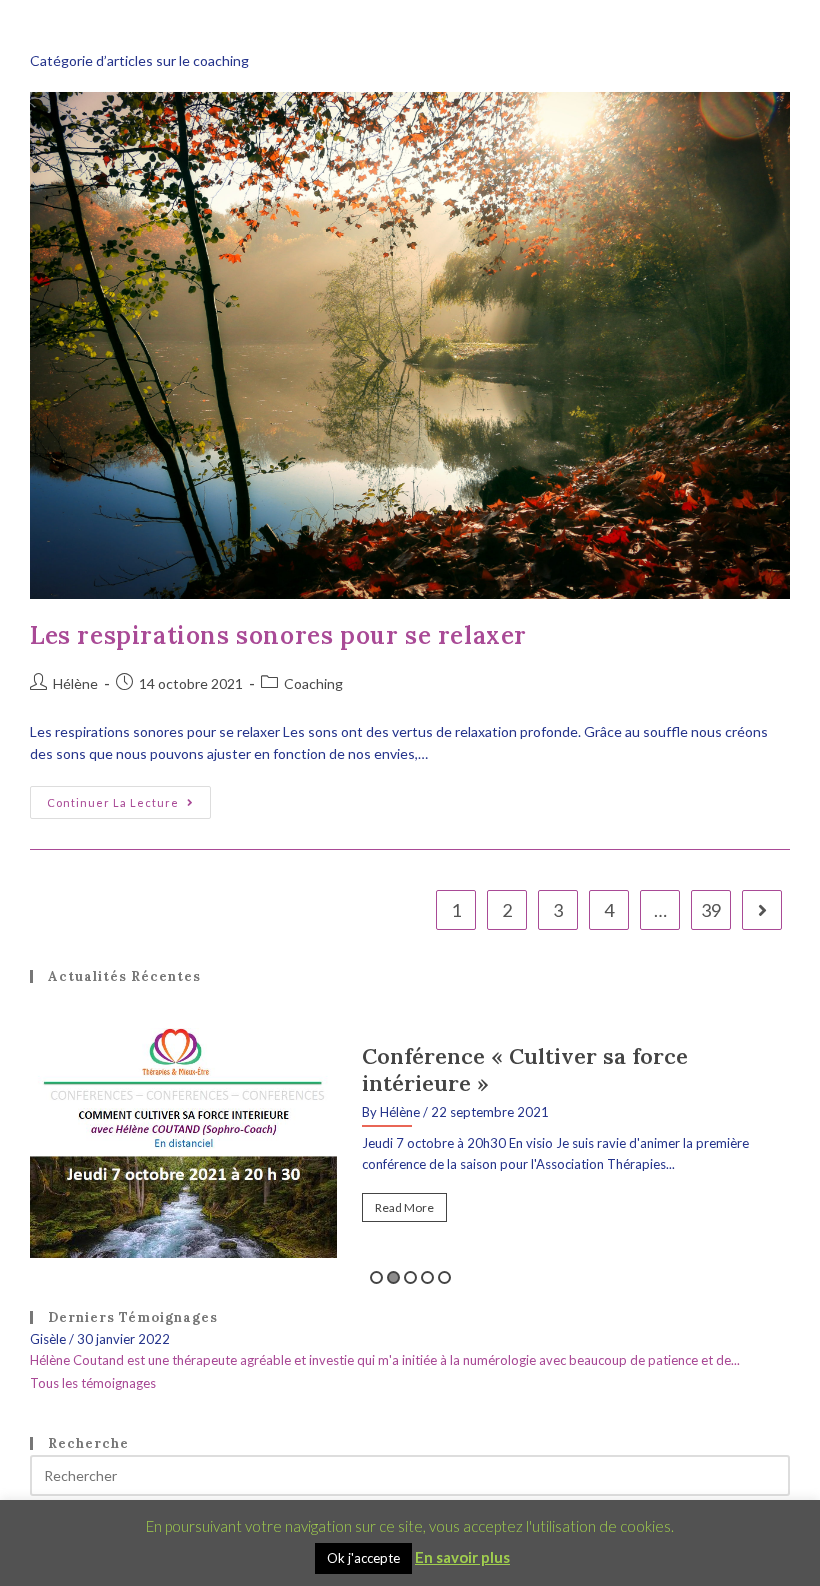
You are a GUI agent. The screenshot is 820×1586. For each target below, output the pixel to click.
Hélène (75, 683)
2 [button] (393, 1277)
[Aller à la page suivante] (762, 910)
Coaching (313, 683)
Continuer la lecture (129, 797)
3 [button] (410, 1277)
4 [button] (427, 1277)
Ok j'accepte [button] (363, 1558)
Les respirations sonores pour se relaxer (278, 635)
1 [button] (376, 1277)
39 (711, 910)
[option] (410, 1143)
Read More (404, 1207)
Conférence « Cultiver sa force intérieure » (525, 1069)
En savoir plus (462, 1557)
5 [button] (444, 1277)
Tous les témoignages (93, 1383)
